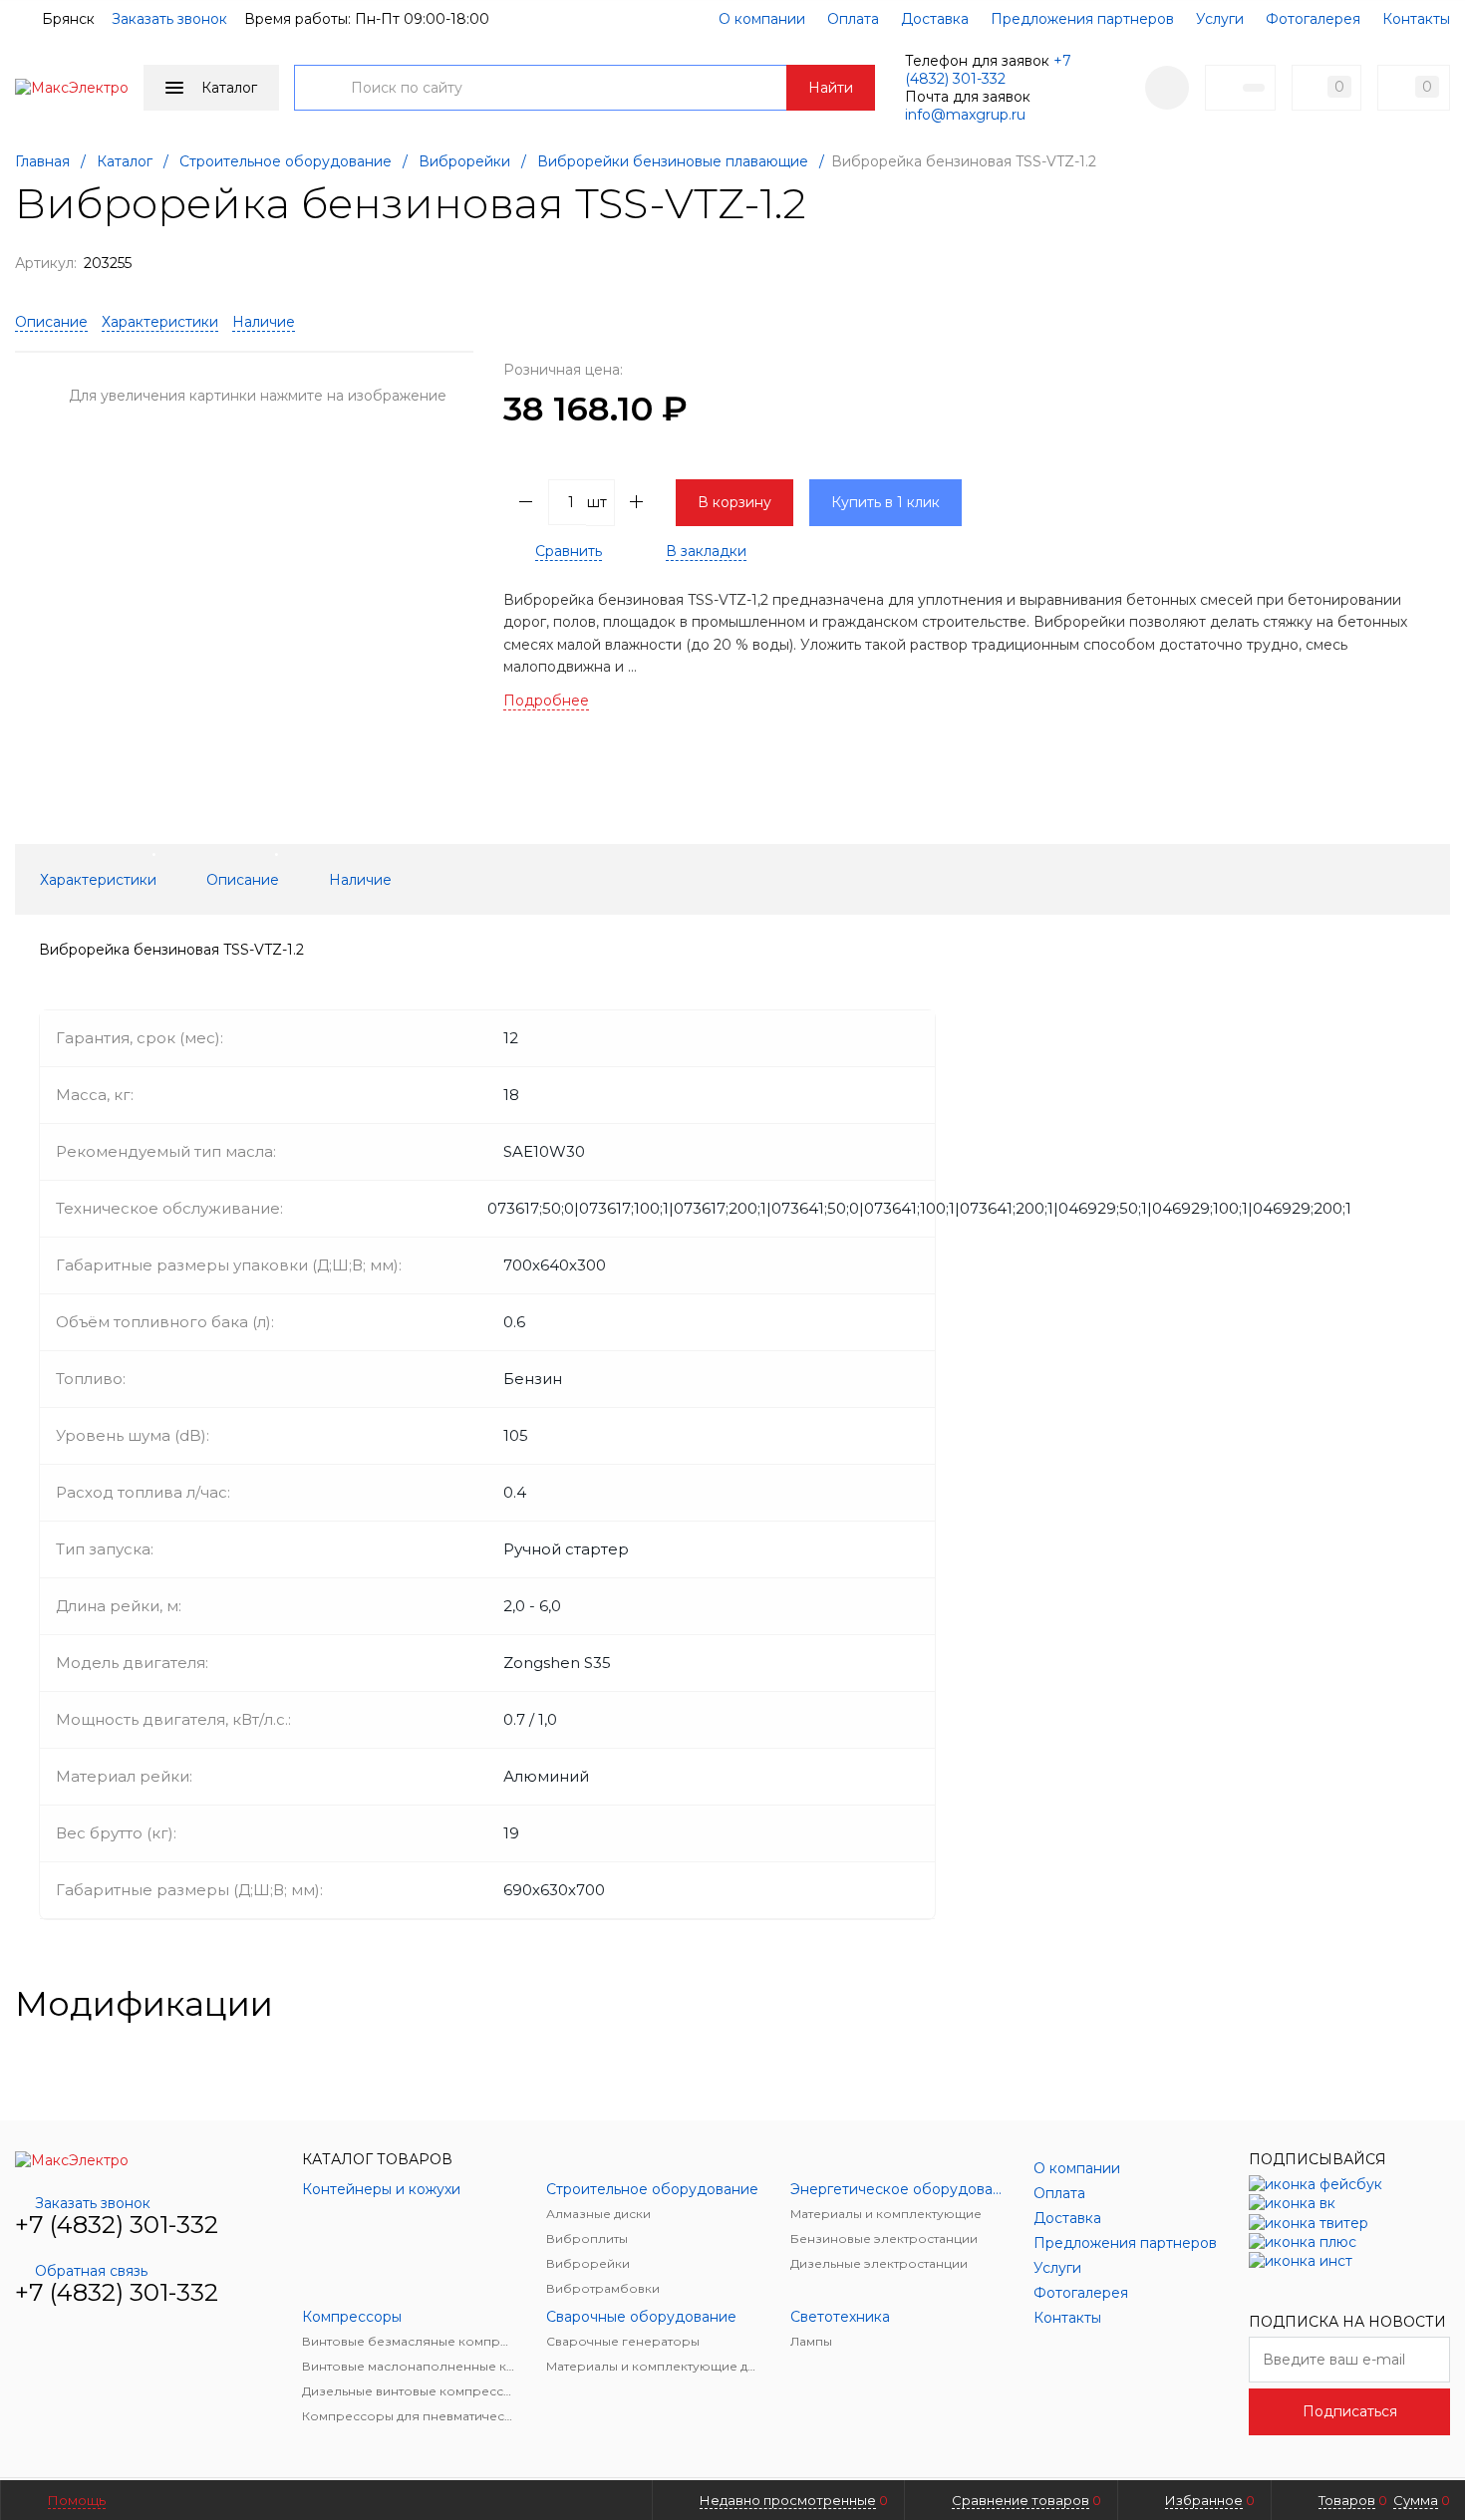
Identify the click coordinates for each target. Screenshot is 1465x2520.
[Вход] (1167, 88)
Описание (51, 322)
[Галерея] (1406, 2004)
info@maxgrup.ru (965, 115)
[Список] (1438, 2004)
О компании (762, 19)
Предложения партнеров (1082, 19)
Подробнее (546, 700)
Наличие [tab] (360, 880)
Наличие (264, 322)
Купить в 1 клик (885, 502)
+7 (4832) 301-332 (988, 70)
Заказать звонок (169, 19)
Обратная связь (91, 2271)
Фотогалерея (1313, 19)
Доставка (935, 19)
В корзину (734, 502)
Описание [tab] (243, 880)
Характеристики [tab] (98, 880)
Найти (831, 88)
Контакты (1416, 19)
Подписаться (1350, 2411)
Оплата (853, 19)
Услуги (1220, 19)
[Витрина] (1374, 2004)
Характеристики (160, 322)
